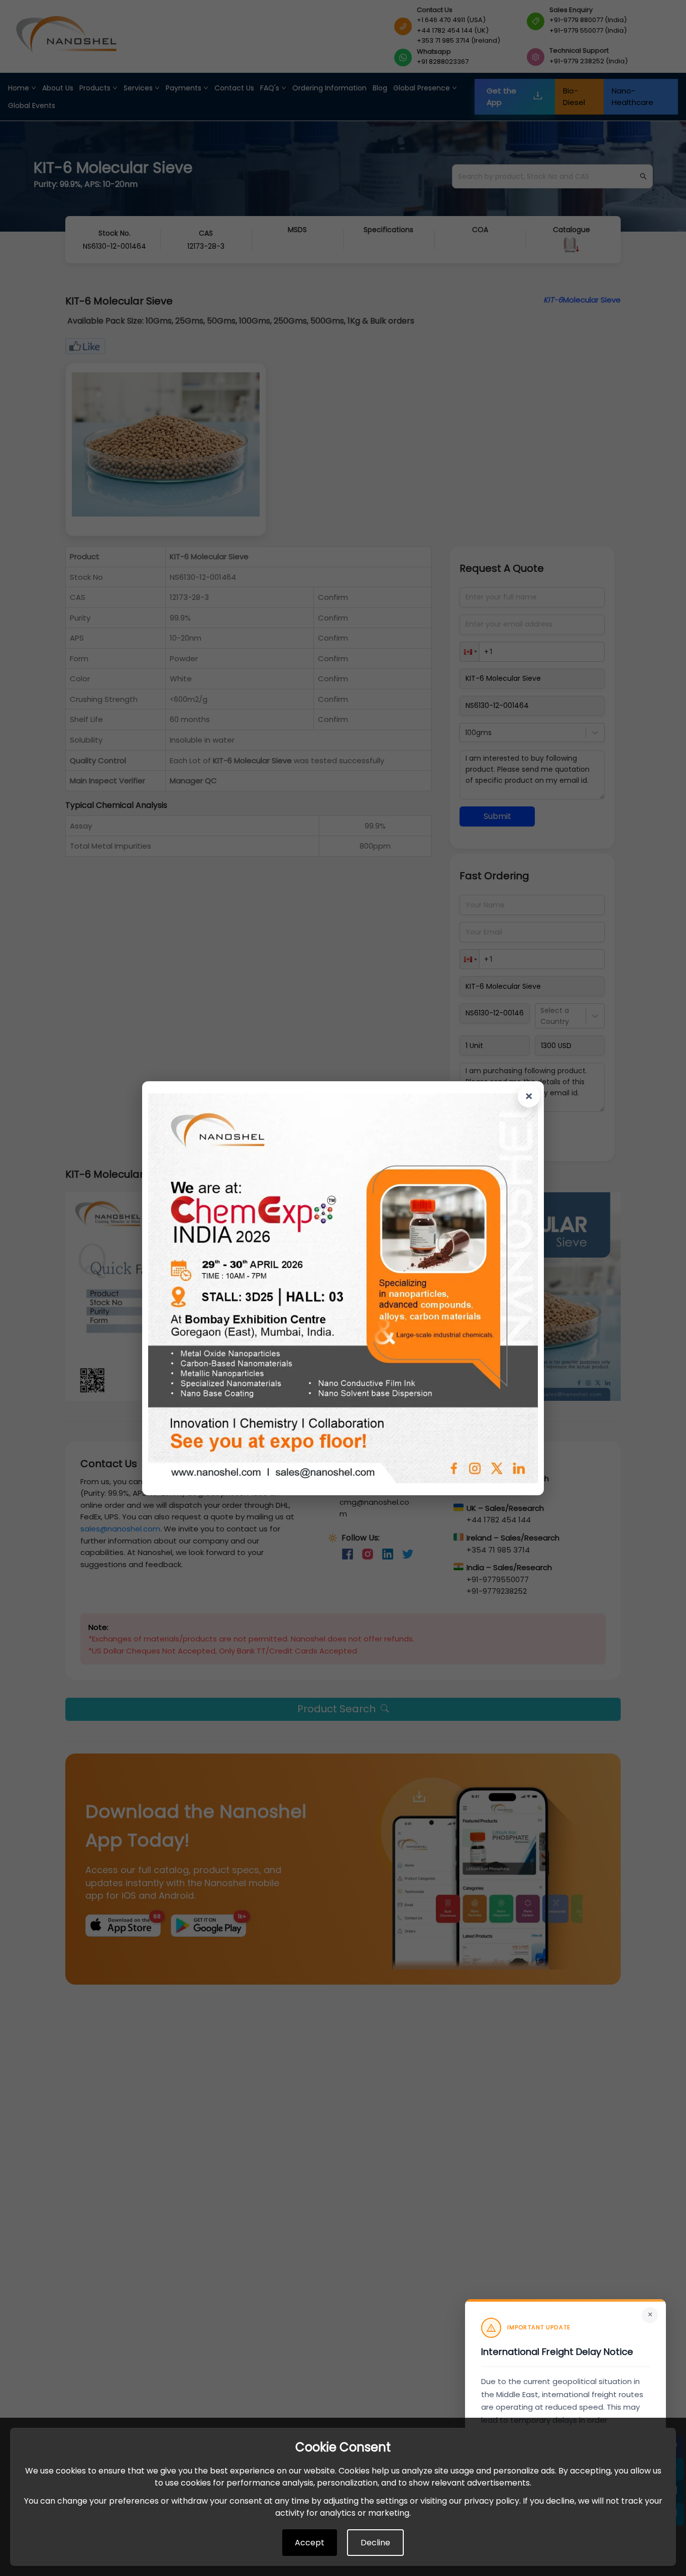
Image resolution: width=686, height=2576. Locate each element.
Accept (310, 2543)
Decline (375, 2543)
